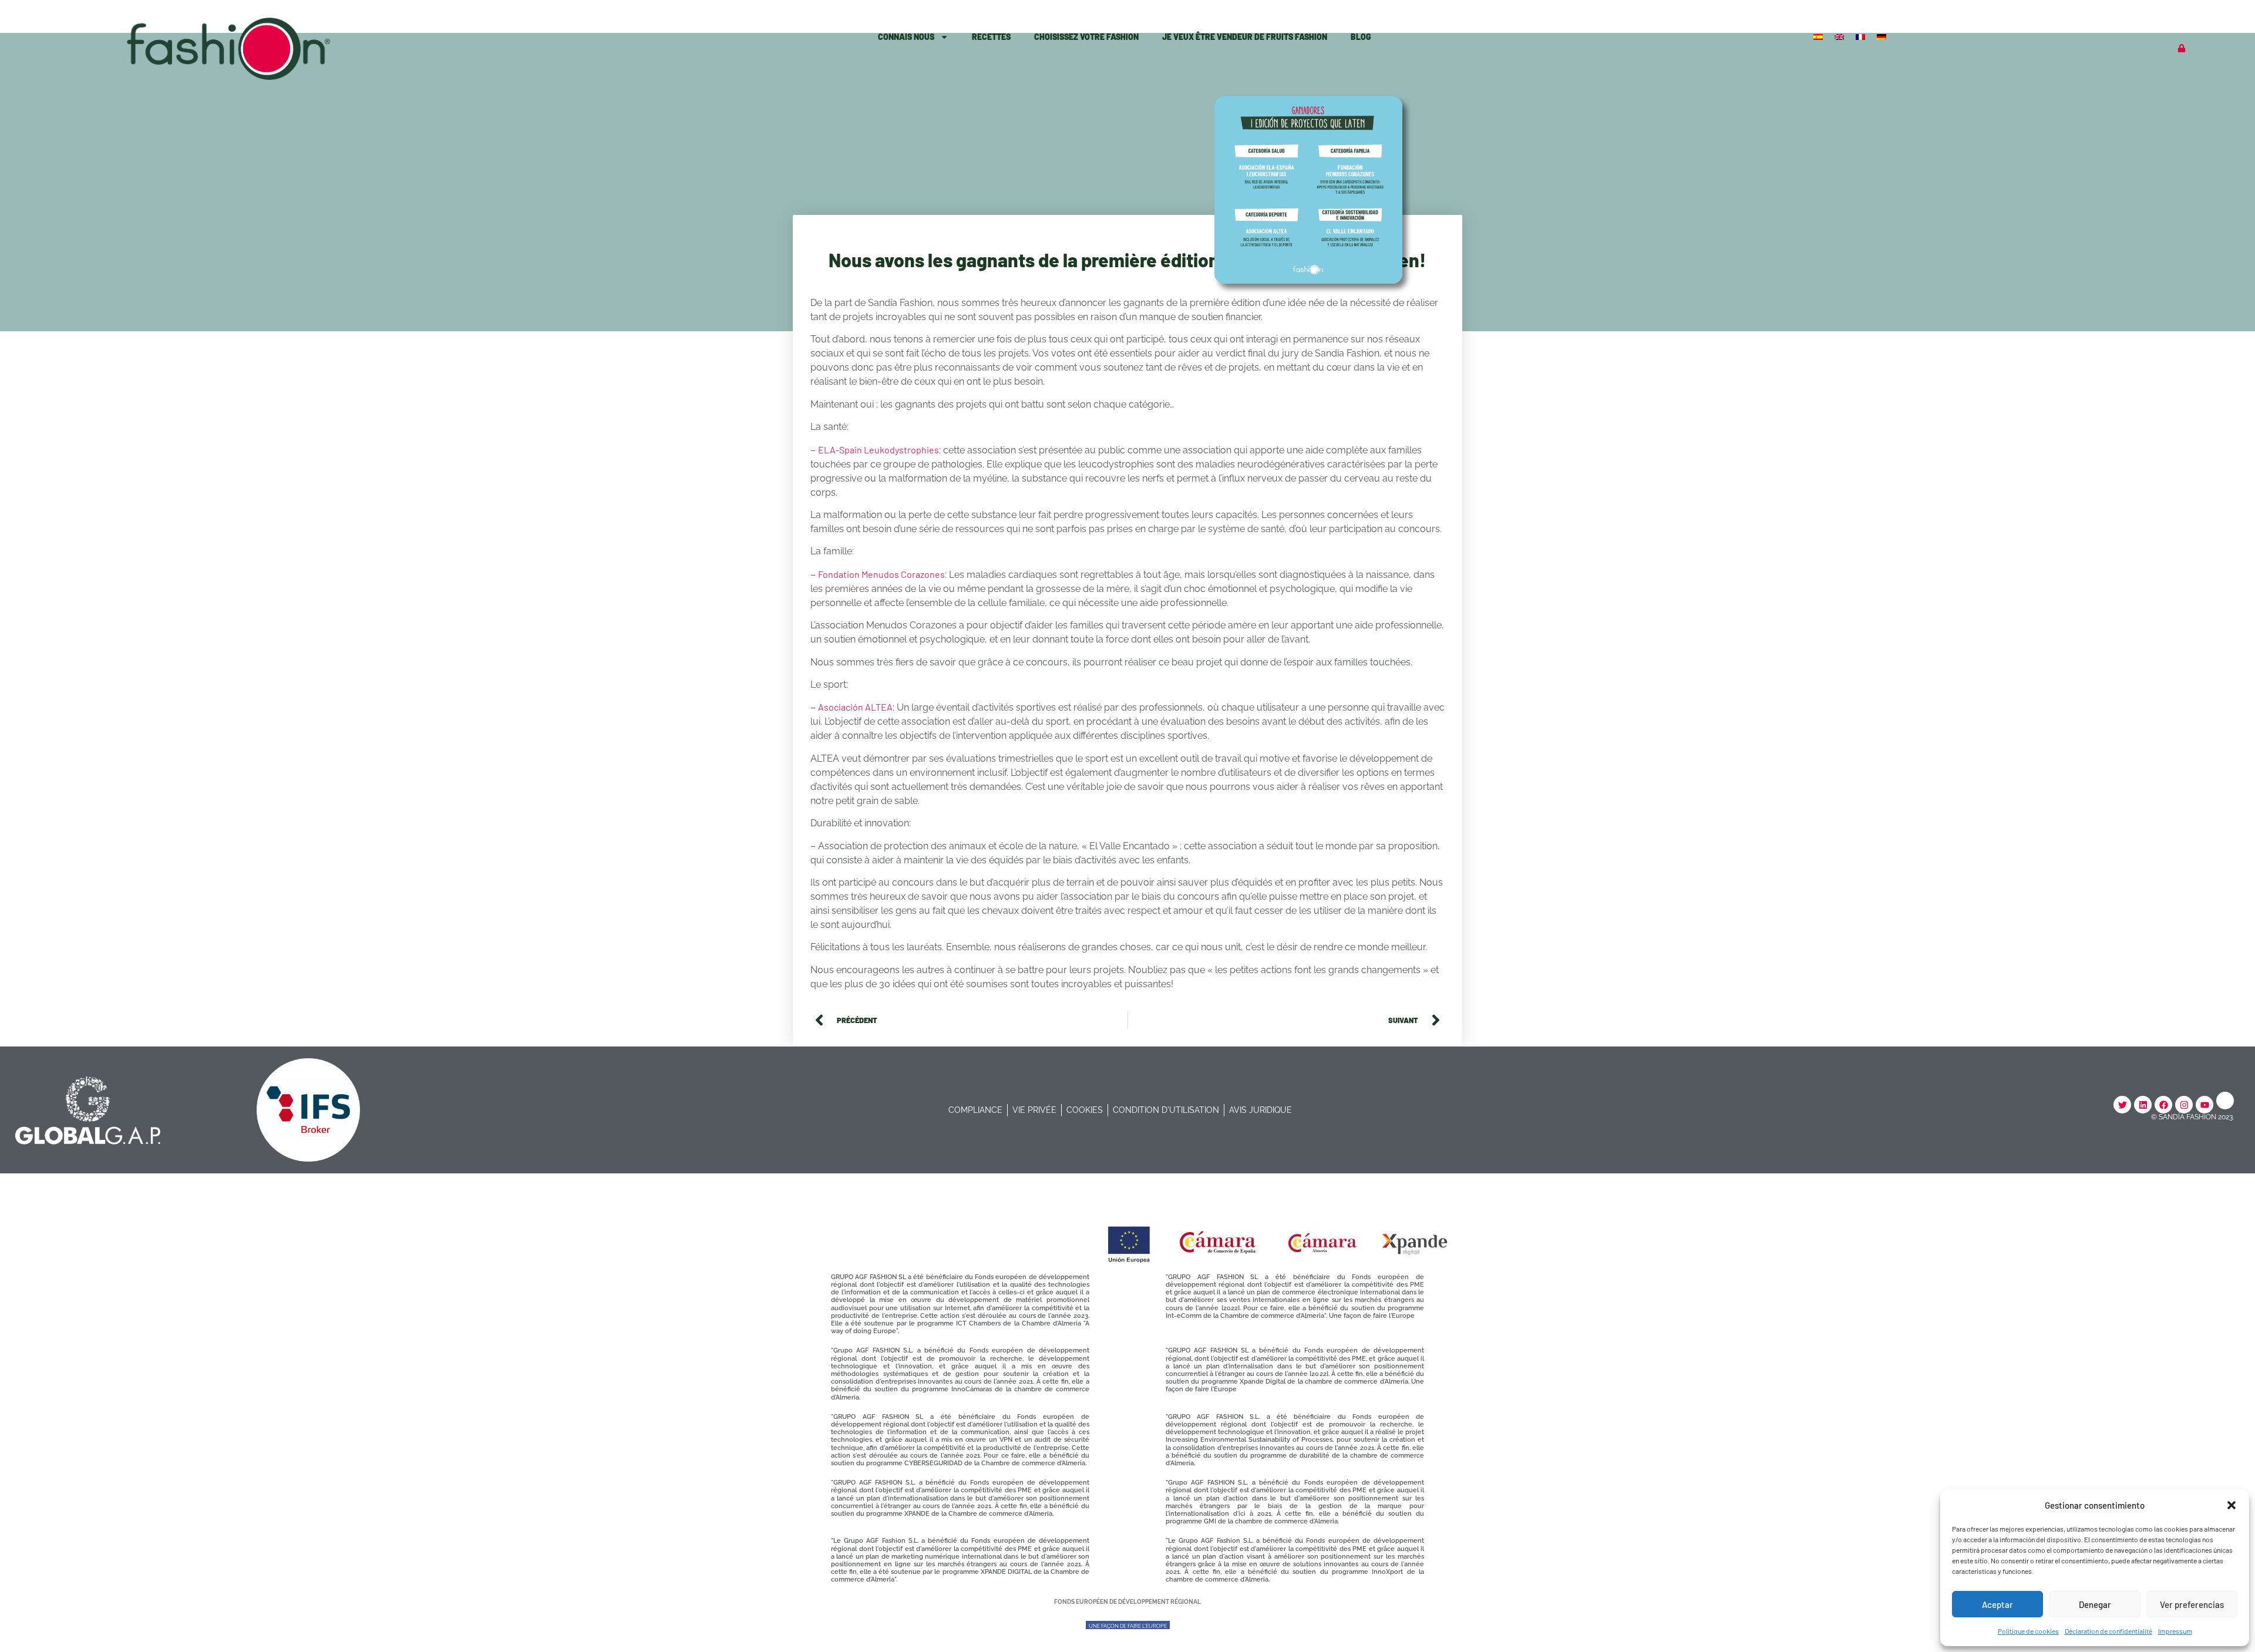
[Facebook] (2163, 1105)
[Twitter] (2122, 1105)
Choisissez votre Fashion (1086, 37)
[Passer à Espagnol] (1819, 36)
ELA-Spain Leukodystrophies (879, 450)
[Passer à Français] (1862, 36)
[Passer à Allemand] (1883, 36)
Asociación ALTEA (855, 707)
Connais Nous (906, 37)
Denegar (2095, 1604)
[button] (2232, 1505)
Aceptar (1997, 1604)
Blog (1361, 37)
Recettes (991, 37)
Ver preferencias (2192, 1604)
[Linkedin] (2143, 1105)
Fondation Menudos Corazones (881, 574)
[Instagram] (2184, 1105)
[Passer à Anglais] (1840, 36)
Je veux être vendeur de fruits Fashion (1245, 37)
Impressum (2175, 1631)
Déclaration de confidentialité (2108, 1631)
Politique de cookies (2028, 1631)
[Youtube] (2204, 1105)
